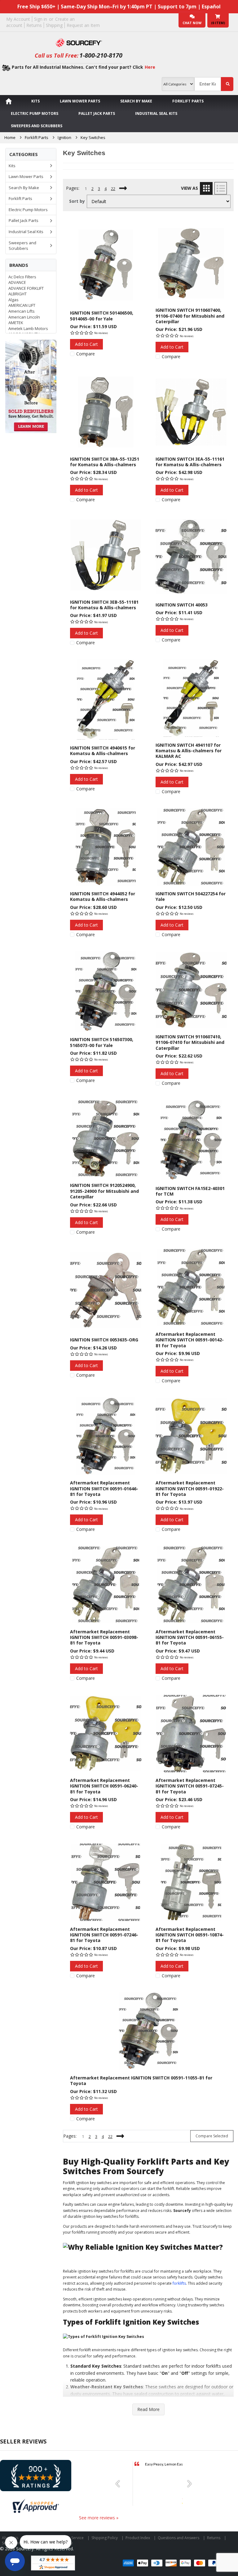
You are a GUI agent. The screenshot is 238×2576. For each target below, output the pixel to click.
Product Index (138, 2538)
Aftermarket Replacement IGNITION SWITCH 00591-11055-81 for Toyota (141, 2081)
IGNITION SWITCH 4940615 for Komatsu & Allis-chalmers (103, 751)
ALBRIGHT (18, 294)
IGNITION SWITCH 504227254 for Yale (191, 896)
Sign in (41, 19)
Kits (35, 101)
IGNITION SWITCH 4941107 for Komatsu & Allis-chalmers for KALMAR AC (189, 751)
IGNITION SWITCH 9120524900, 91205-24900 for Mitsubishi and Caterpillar (104, 1191)
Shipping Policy (105, 2538)
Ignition (64, 137)
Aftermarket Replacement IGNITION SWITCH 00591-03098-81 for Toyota (104, 1637)
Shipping (54, 25)
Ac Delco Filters (22, 277)
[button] (120, 2484)
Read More (148, 2409)
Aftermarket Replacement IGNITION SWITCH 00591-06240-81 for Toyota (104, 1786)
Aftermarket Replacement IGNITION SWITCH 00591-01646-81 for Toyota (104, 1488)
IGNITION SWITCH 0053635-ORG (104, 1340)
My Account (18, 19)
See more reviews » (99, 2518)
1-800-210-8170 (101, 55)
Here (150, 67)
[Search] (227, 84)
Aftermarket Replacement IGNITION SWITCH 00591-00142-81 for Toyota (190, 1340)
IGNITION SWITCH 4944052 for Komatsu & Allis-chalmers (103, 896)
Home (10, 137)
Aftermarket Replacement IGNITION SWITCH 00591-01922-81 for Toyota (190, 1488)
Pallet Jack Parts (97, 113)
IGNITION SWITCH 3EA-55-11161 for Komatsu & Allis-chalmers (190, 462)
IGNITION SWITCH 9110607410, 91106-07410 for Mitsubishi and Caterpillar (190, 1042)
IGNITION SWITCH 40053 (182, 605)
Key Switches (93, 137)
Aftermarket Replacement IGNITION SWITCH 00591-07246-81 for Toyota (104, 1935)
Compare (86, 354)
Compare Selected (212, 2136)
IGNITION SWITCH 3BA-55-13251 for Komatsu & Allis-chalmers (105, 462)
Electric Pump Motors (35, 113)
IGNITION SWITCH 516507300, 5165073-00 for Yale (102, 1042)
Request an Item (83, 25)
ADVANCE (17, 282)
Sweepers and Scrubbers (37, 126)
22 (113, 189)
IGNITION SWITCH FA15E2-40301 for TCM (190, 1191)
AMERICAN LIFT (22, 305)
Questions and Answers (178, 2538)
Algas (13, 300)
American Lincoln (24, 317)
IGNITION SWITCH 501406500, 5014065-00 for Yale (102, 316)
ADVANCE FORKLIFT (26, 288)
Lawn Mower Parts (80, 101)
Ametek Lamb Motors (28, 328)
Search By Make (136, 101)
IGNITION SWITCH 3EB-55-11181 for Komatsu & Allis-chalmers (104, 605)
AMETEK (16, 323)
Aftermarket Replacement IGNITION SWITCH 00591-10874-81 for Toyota (190, 1935)
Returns (34, 25)
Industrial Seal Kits (156, 113)
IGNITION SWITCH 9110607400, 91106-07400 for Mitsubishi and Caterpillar (190, 316)
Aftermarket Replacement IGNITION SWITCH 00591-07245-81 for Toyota (190, 1786)
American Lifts (22, 311)
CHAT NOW (192, 23)
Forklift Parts (188, 101)
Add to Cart (86, 344)
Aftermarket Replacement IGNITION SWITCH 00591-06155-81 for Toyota (190, 1637)
